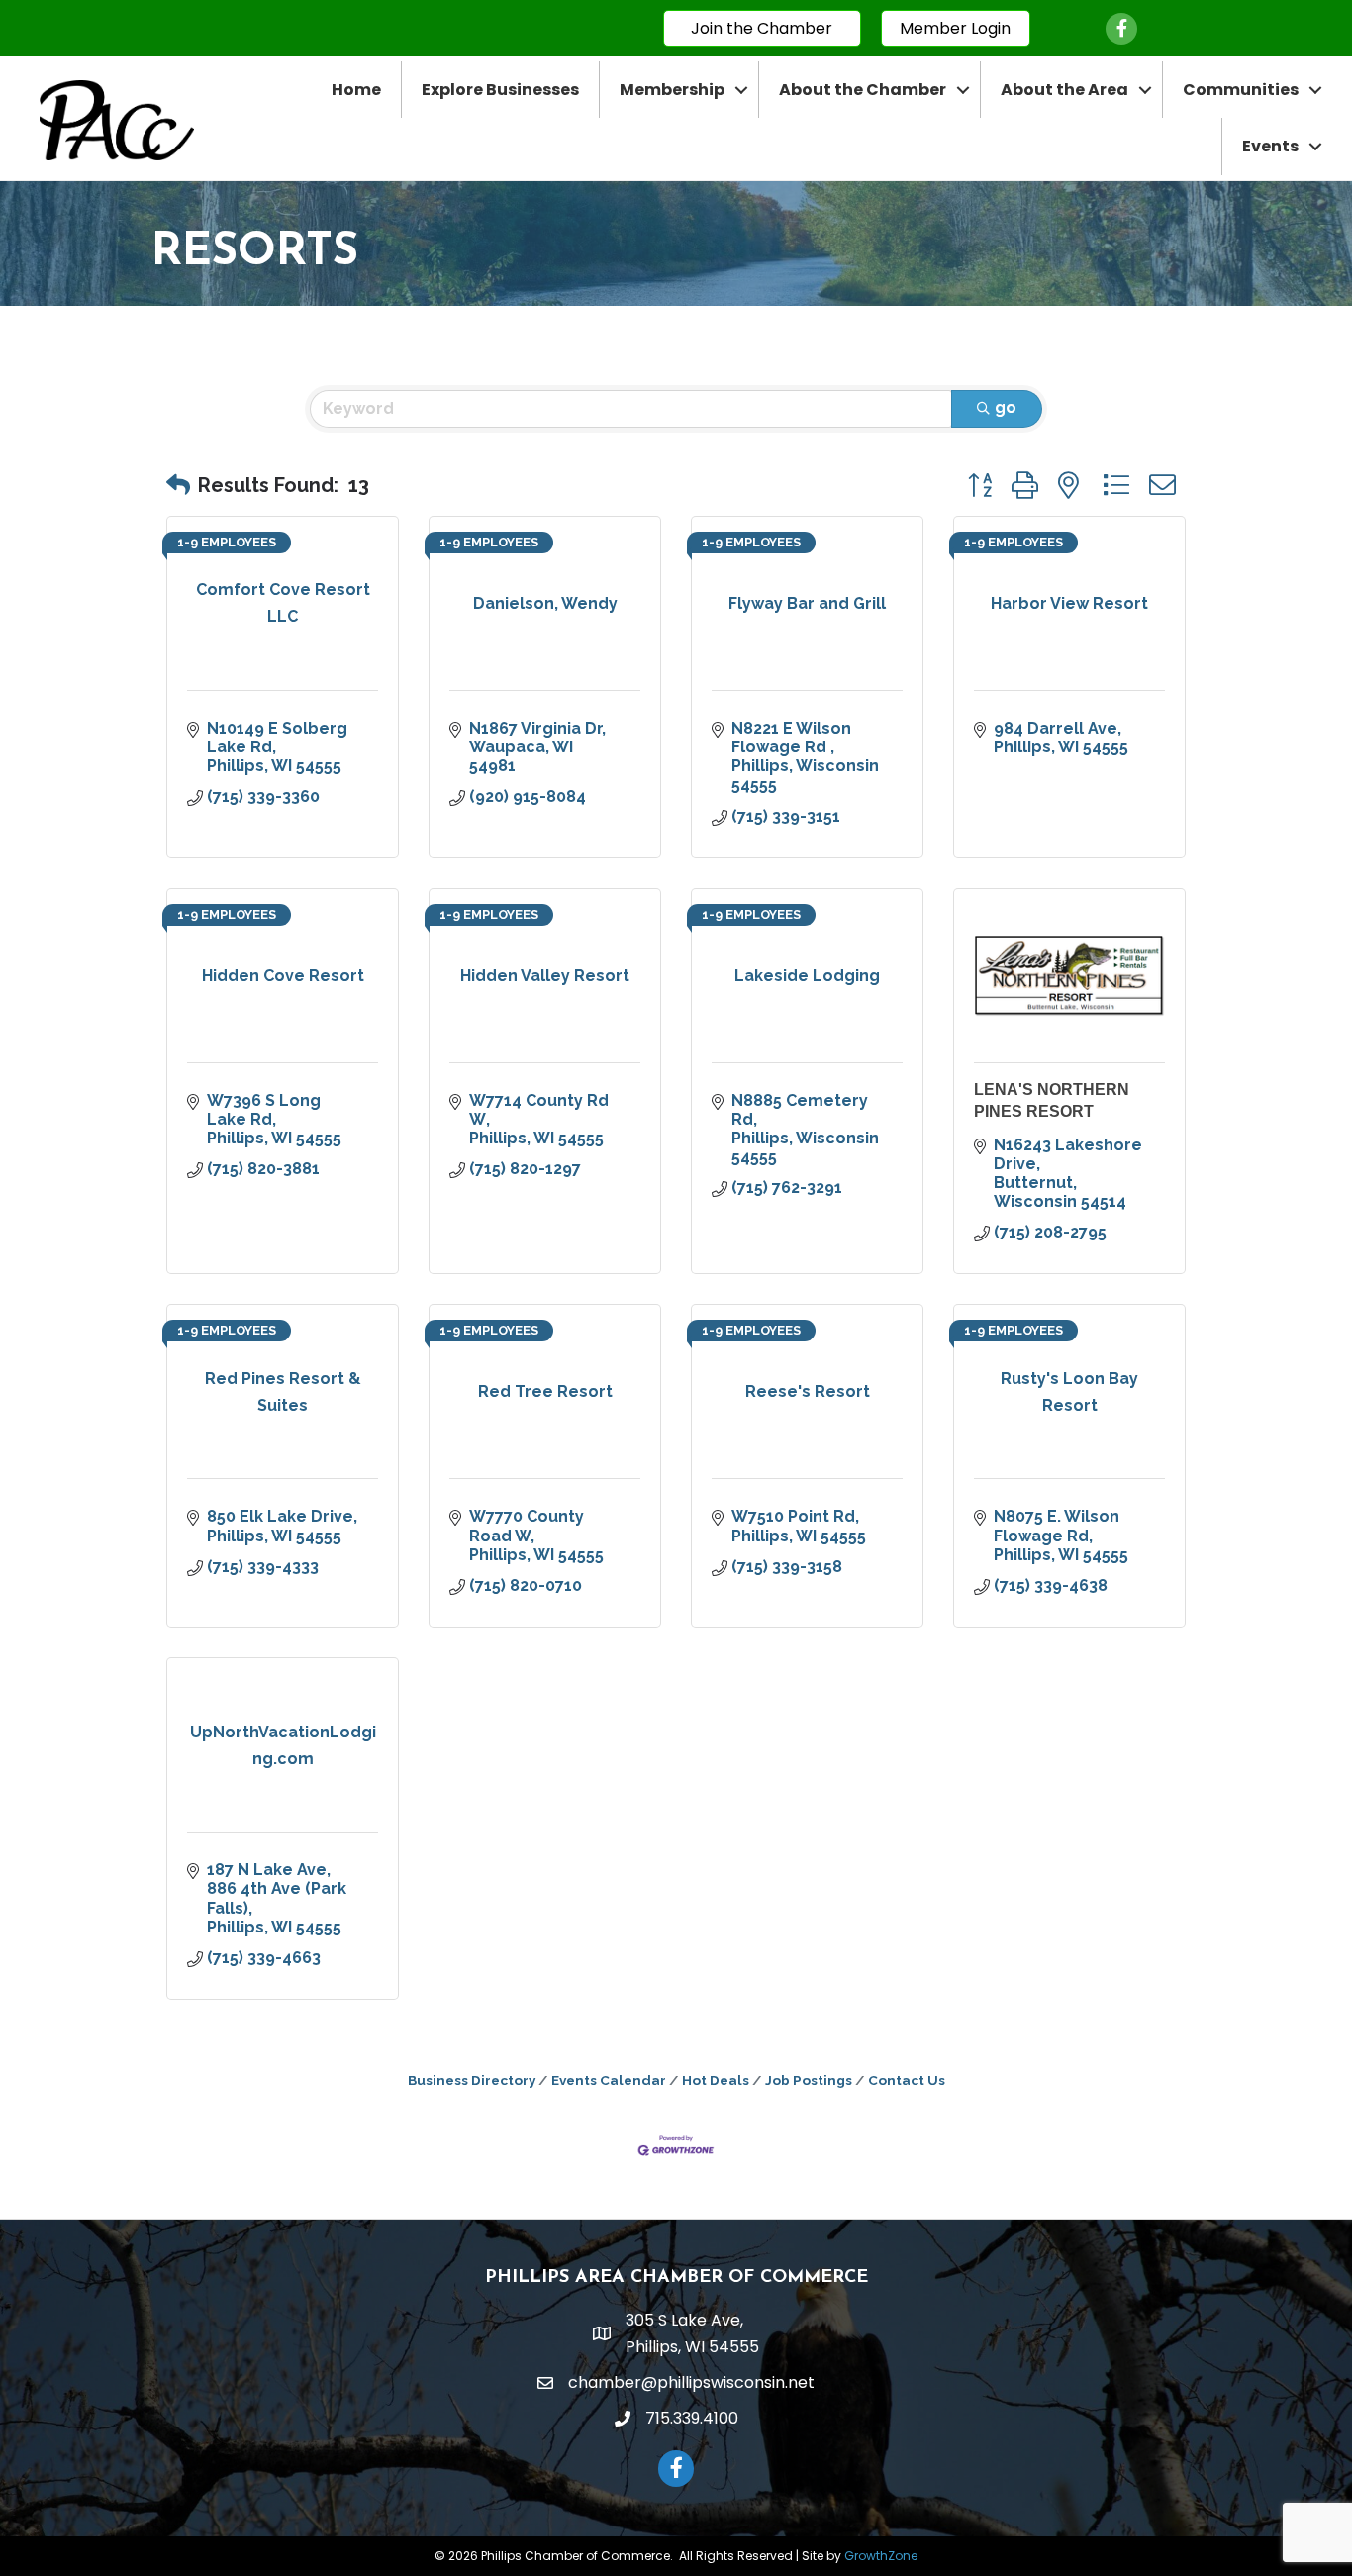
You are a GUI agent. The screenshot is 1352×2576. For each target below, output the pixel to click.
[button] (178, 485)
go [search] (1006, 407)
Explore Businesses (500, 90)
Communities (1241, 90)
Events (1270, 146)
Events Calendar (609, 2080)
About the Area (1064, 90)
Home (356, 90)
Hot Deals (716, 2080)
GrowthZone (881, 2556)
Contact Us (907, 2080)
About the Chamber (863, 90)
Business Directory (472, 2080)
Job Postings (809, 2080)
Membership (672, 90)
